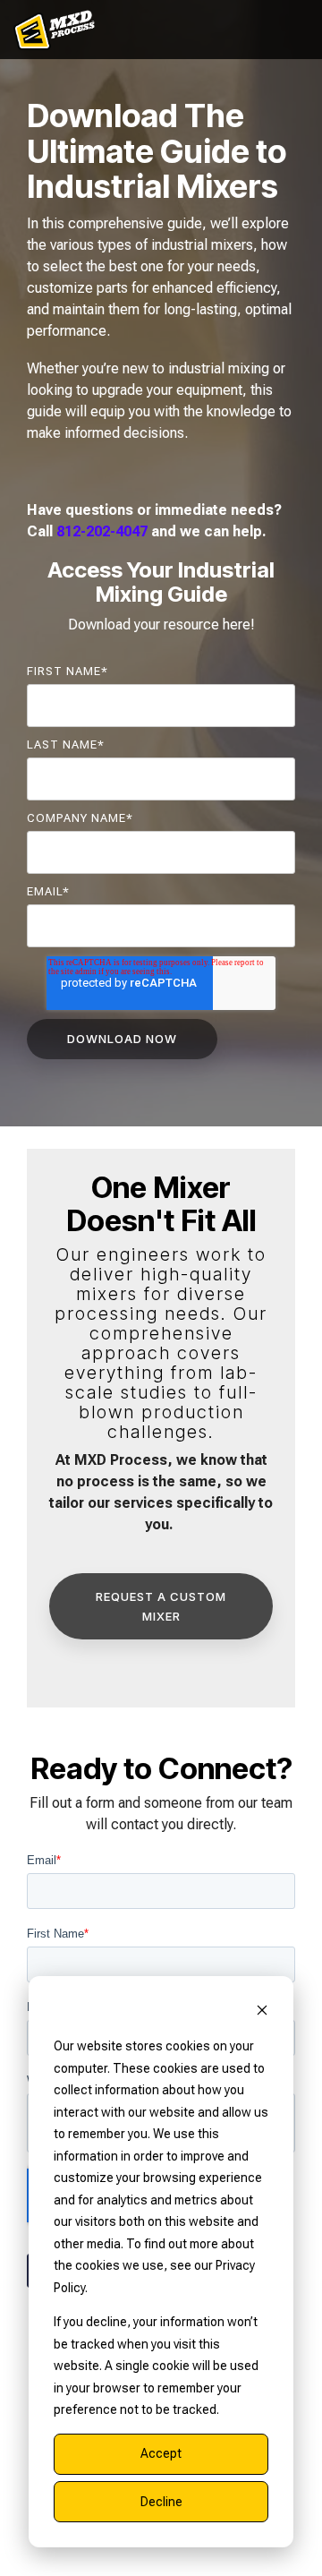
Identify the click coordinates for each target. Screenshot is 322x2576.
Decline (161, 2502)
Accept (161, 2453)
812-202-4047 (102, 531)
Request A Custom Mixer (161, 1606)
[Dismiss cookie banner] (262, 2012)
